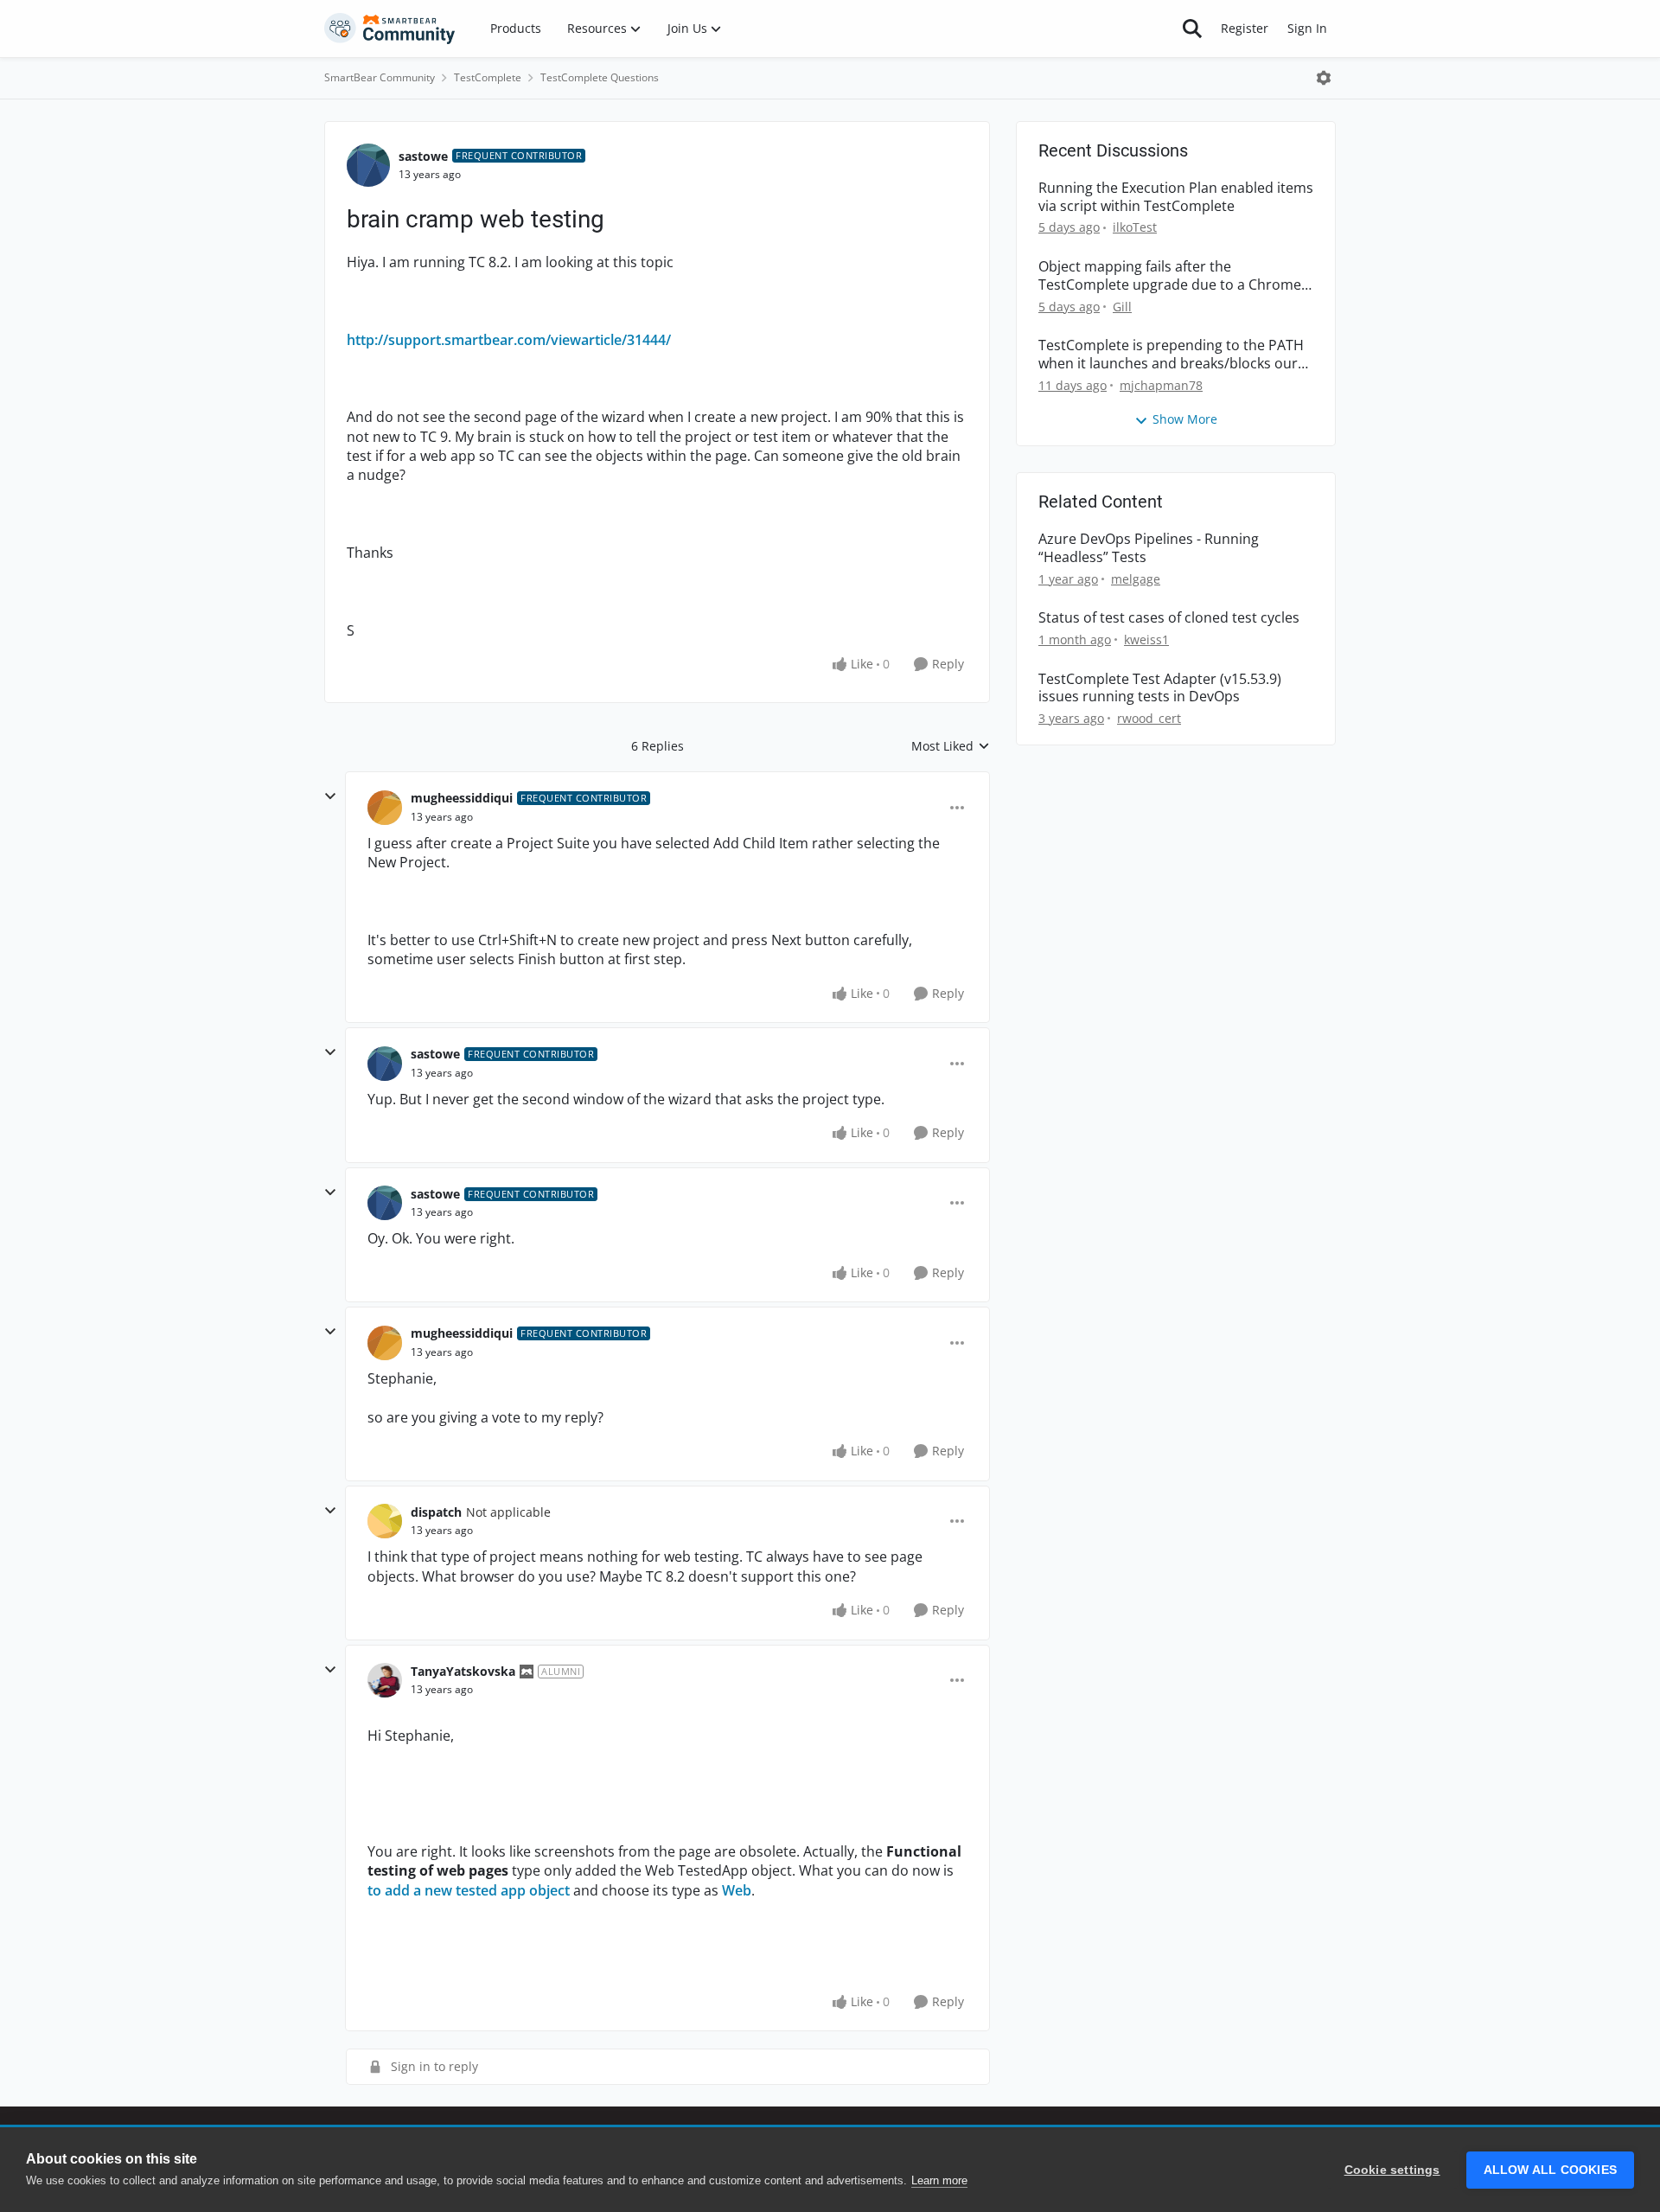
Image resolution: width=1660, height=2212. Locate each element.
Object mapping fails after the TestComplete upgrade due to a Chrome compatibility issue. (1170, 276)
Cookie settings (1392, 2170)
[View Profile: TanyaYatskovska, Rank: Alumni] (385, 1680)
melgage (1136, 579)
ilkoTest (1135, 227)
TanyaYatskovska (463, 1671)
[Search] (1192, 29)
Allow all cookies (1550, 2170)
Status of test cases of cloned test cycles (1169, 618)
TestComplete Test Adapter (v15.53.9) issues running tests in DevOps (1160, 688)
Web (737, 1890)
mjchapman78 (1161, 385)
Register (1245, 28)
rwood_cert (1149, 718)
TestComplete (488, 77)
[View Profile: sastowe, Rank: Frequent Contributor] (368, 165)
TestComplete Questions (600, 77)
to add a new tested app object (469, 1890)
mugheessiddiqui (462, 798)
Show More (1185, 419)
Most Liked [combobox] (951, 746)
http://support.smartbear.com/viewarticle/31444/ (509, 340)
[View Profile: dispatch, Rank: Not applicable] (385, 1521)
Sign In (1307, 28)
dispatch (436, 1512)
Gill (1122, 307)
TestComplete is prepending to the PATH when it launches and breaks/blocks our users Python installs (1171, 355)
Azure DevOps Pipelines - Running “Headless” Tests (1149, 548)
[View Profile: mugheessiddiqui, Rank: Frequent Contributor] (385, 808)
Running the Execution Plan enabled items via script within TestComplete (1176, 197)
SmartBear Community (380, 77)
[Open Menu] (1324, 78)
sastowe (423, 156)
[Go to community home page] (390, 29)
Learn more (939, 2180)
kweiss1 (1146, 639)
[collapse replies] (330, 796)
